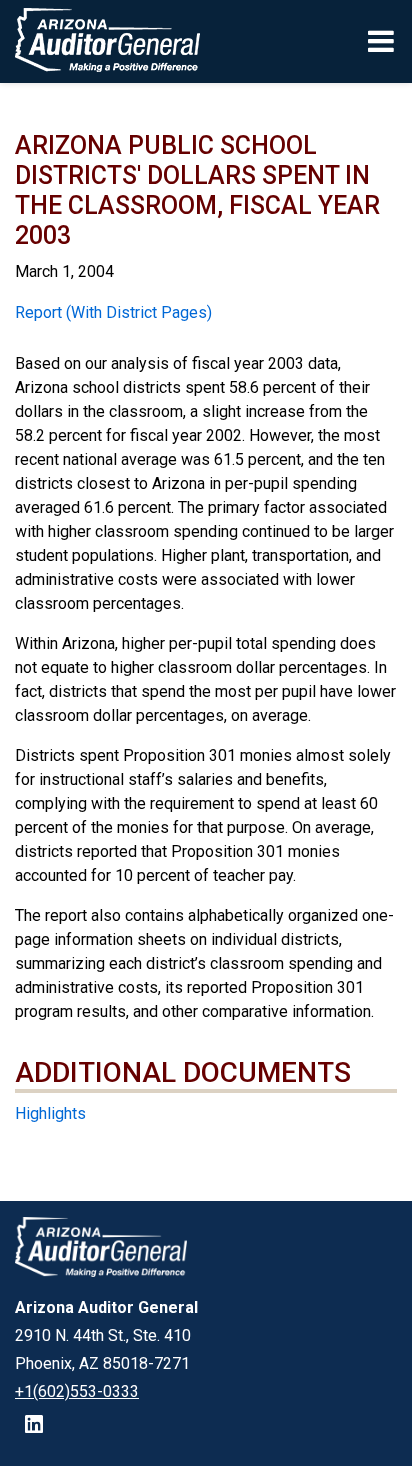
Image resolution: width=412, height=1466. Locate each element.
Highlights (50, 1113)
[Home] (100, 41)
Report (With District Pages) (113, 312)
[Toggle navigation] (382, 41)
